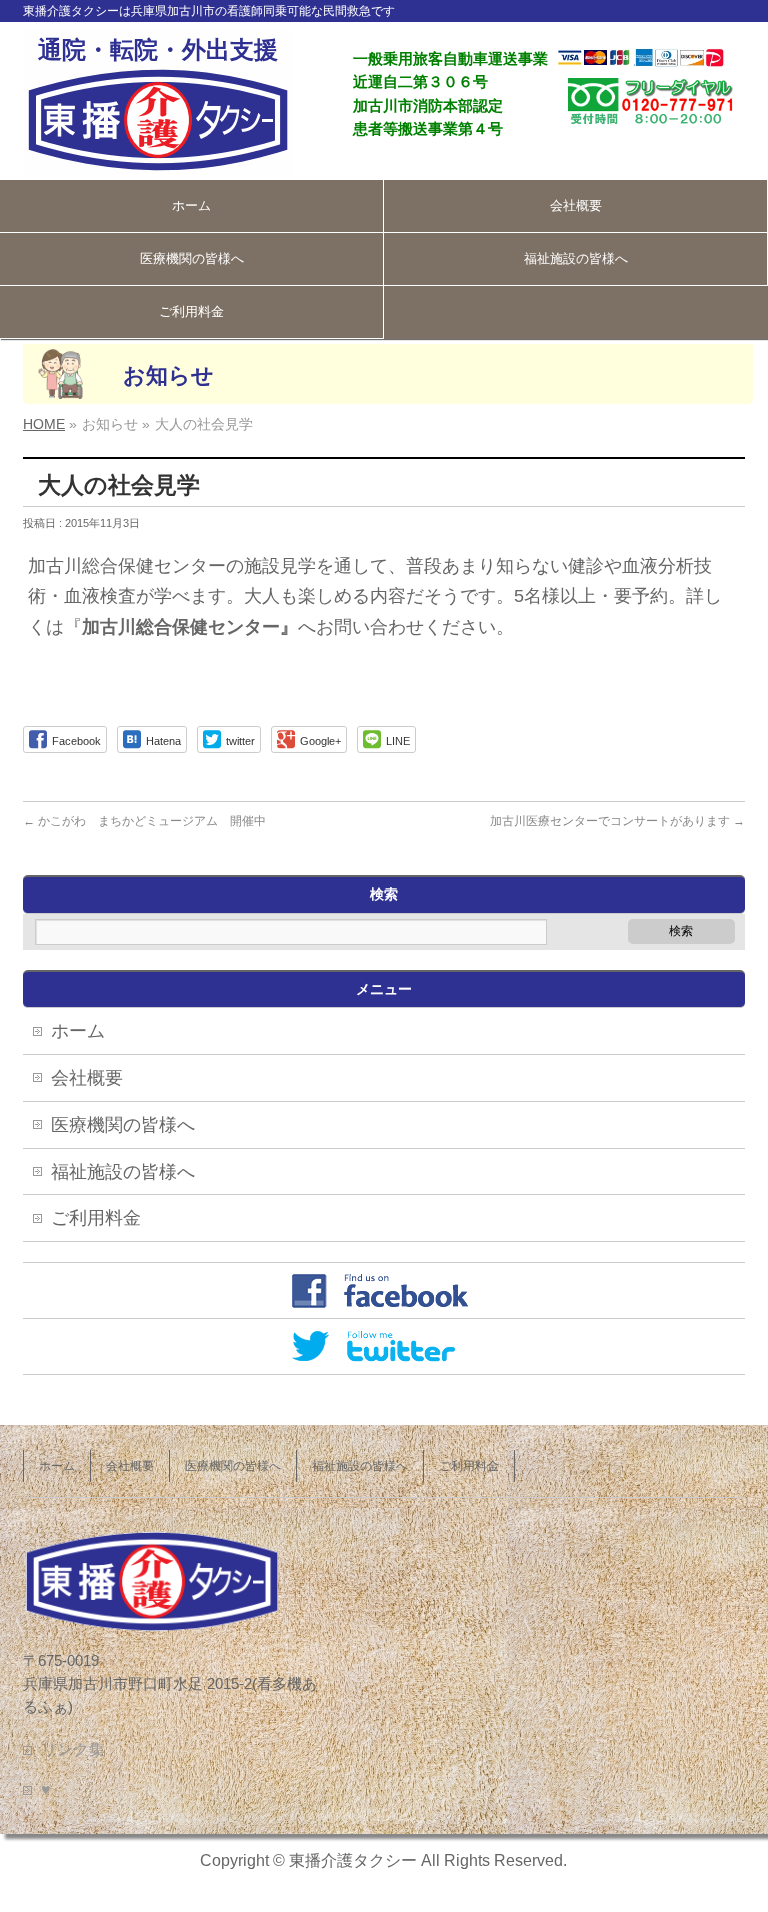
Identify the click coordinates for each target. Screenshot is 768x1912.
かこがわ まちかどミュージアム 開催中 (144, 821)
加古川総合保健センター (181, 627)
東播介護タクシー (353, 1860)
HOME (44, 424)
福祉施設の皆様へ (576, 258)
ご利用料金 (191, 311)
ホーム (191, 205)
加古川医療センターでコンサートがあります (617, 821)
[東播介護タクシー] (158, 152)
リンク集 (73, 1749)
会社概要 (576, 205)
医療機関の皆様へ (192, 258)
